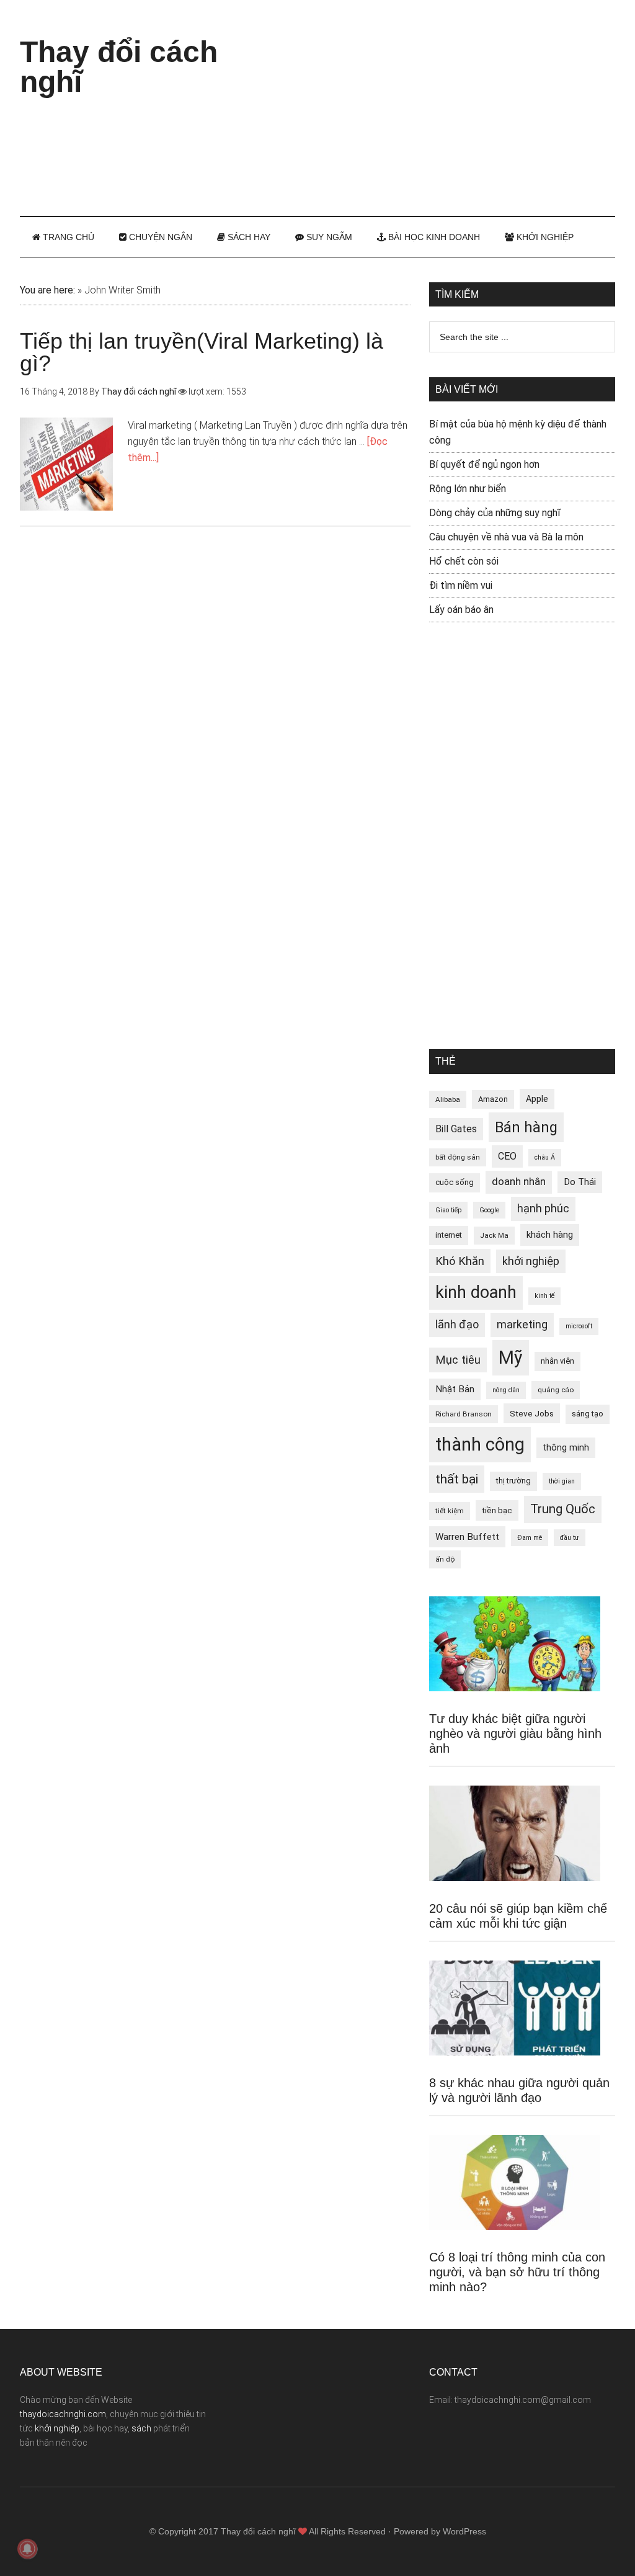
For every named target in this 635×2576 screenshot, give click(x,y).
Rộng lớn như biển (468, 489)
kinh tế (544, 1296)
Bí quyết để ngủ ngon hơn (484, 464)
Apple (537, 1099)
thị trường (513, 1481)
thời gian (562, 1481)
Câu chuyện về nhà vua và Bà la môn (506, 537)
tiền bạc (497, 1510)
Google (489, 1210)
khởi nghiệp (531, 1261)
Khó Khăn (460, 1261)
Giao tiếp (448, 1210)
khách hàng (550, 1235)
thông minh (566, 1447)
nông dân (506, 1390)
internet (449, 1235)
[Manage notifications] (27, 2549)
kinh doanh (476, 1292)
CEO (507, 1156)
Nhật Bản (455, 1389)
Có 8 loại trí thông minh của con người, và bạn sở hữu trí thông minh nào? (517, 2272)
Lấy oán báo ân (461, 610)
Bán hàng (526, 1127)
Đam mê (530, 1538)
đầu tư (570, 1538)
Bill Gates (456, 1129)
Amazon (493, 1099)
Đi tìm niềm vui (461, 585)
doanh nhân (519, 1182)
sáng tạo (588, 1414)
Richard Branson (464, 1414)
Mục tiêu (458, 1360)
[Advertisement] (448, 105)
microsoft (579, 1326)
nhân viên (557, 1361)
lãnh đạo (457, 1325)
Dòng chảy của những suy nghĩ (495, 513)
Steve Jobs (532, 1413)
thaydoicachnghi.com (63, 2414)
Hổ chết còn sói (464, 561)
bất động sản (458, 1157)
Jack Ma (494, 1235)
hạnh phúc (543, 1209)
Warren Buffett (467, 1537)
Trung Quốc (563, 1509)
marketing (522, 1325)
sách (141, 2428)
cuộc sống (455, 1182)
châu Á (545, 1157)
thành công (480, 1444)
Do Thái (580, 1182)
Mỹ (511, 1357)
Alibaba (448, 1099)
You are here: (47, 290)
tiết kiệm (450, 1511)
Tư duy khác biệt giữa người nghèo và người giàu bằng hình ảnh (515, 1733)
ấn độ (445, 1559)
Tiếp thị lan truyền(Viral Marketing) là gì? (202, 352)
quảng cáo (556, 1390)
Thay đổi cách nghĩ (119, 67)
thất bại (457, 1479)
